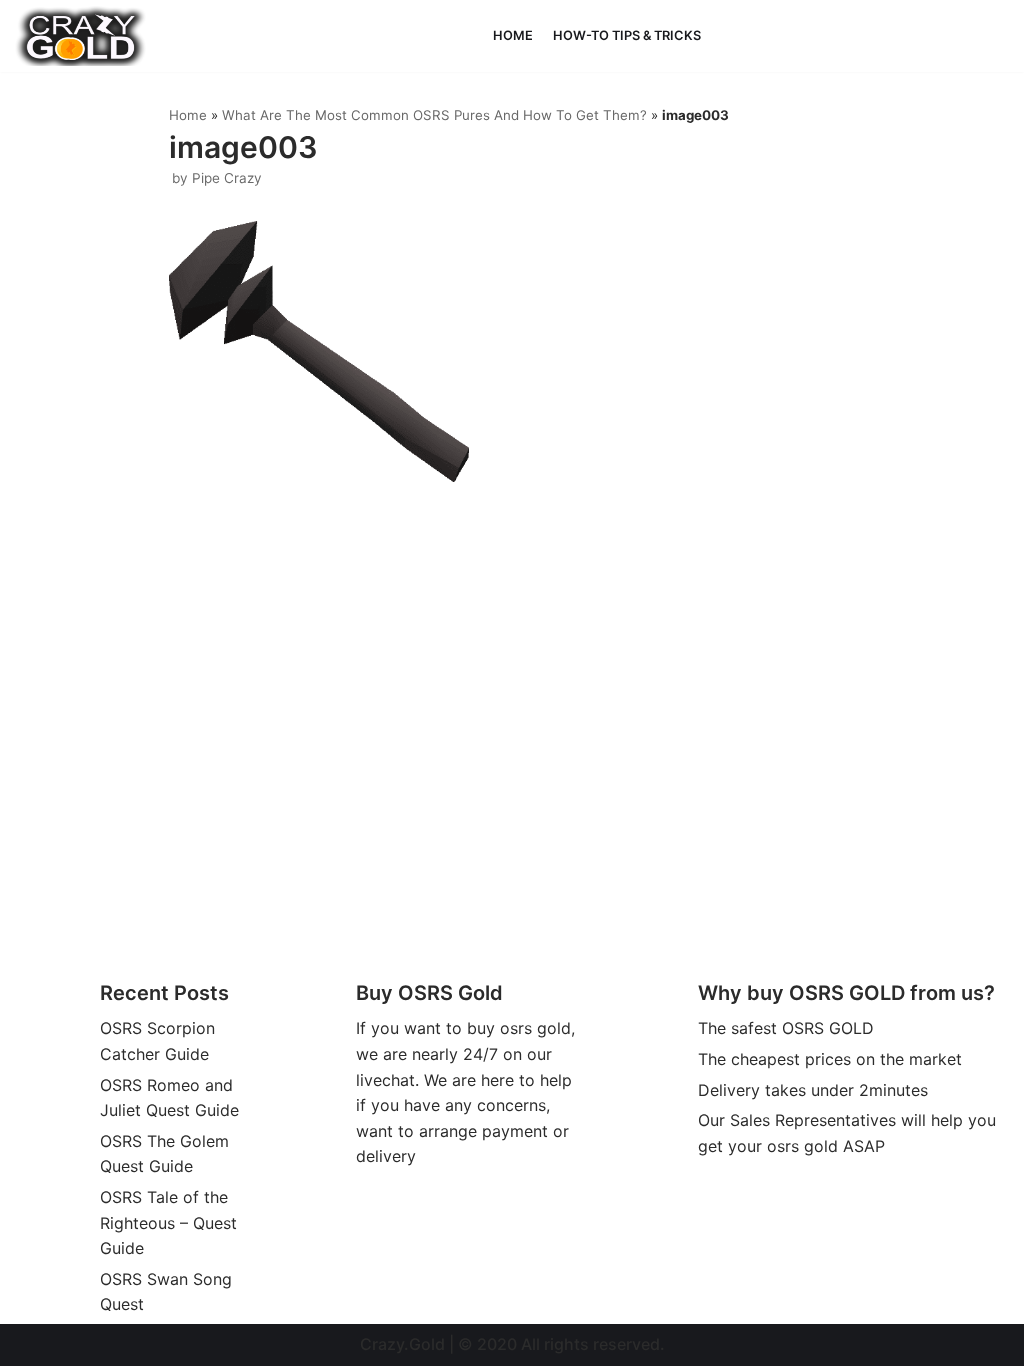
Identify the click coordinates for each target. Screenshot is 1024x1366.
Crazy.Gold (402, 1344)
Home (513, 35)
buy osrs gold (519, 1028)
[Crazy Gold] (81, 36)
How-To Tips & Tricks (627, 35)
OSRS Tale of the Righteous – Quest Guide (168, 1222)
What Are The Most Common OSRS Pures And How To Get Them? (434, 115)
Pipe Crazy (227, 178)
